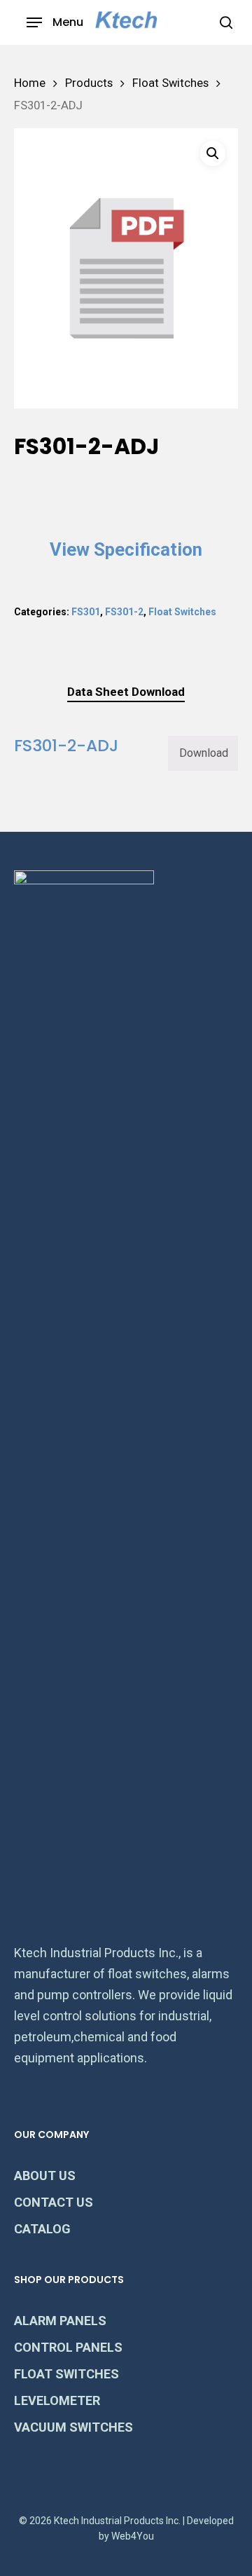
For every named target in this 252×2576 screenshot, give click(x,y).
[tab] (126, 692)
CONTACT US (54, 2202)
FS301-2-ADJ (66, 745)
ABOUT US (45, 2176)
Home (30, 83)
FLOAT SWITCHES (66, 2374)
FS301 (86, 612)
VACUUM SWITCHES (73, 2427)
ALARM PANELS (60, 2321)
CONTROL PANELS (68, 2347)
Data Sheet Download (126, 692)
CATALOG (42, 2229)
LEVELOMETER (57, 2400)
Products (89, 83)
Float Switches (170, 83)
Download (204, 753)
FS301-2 (124, 612)
